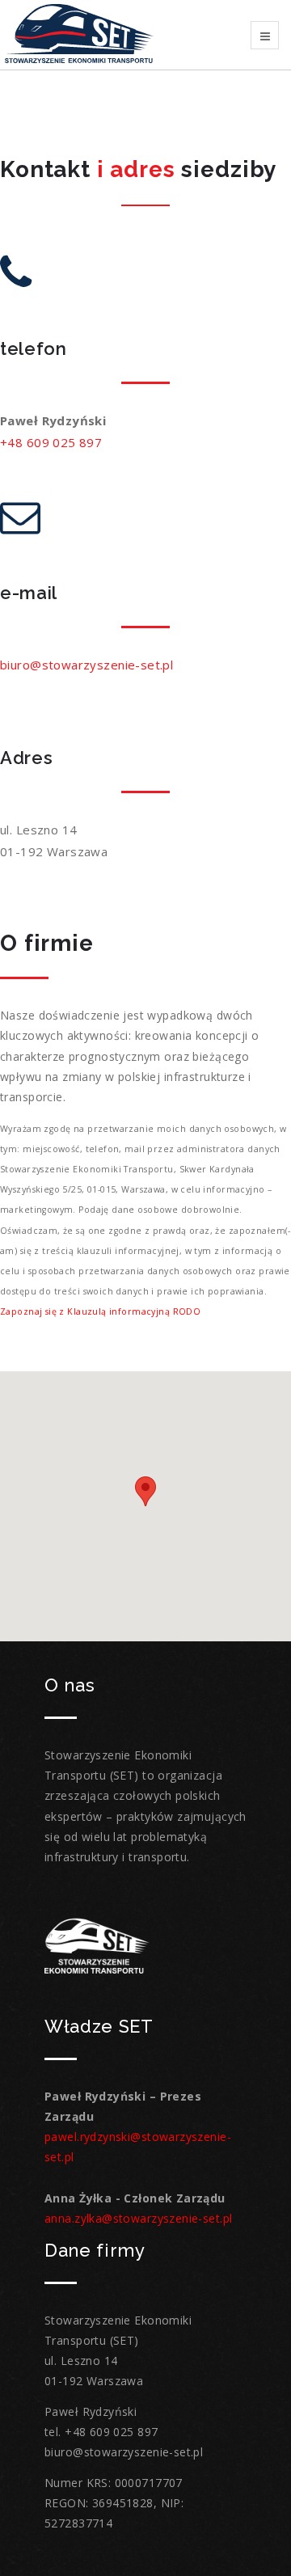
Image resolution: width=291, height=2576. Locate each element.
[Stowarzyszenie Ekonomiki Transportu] (79, 34)
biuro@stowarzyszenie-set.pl (86, 665)
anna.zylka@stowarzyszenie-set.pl (138, 2218)
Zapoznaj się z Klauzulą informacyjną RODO (100, 1311)
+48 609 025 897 (51, 442)
